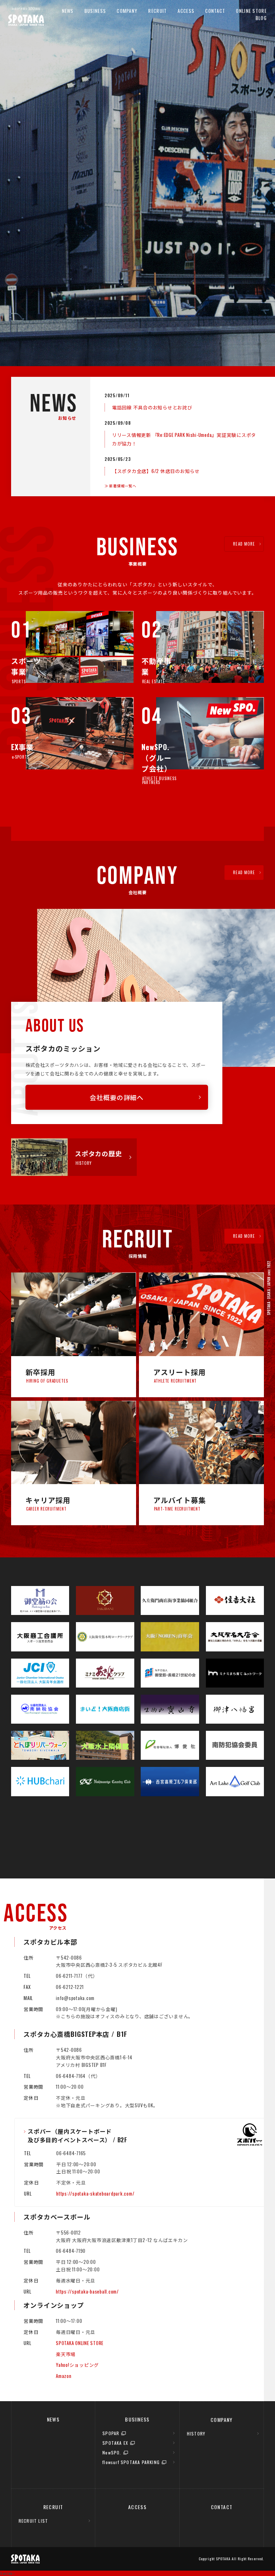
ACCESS (186, 11)
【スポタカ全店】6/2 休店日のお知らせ (156, 471)
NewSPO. (112, 2452)
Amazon (64, 2376)
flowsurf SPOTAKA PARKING (131, 2462)
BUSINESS (95, 11)
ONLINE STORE (251, 11)
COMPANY (127, 11)
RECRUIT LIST (33, 2521)
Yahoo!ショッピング (77, 2365)
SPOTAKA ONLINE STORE (80, 2343)
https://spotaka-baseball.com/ (87, 2291)
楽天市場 (66, 2354)
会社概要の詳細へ (117, 1097)
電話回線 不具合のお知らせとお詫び (152, 407)
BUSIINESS (137, 2419)
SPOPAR (111, 2433)
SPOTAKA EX (115, 2443)
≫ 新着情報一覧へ (120, 486)
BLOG (261, 18)
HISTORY (196, 2434)
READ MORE (244, 544)
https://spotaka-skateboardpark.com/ (95, 2193)
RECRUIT (158, 11)
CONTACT (215, 11)
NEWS (68, 11)
